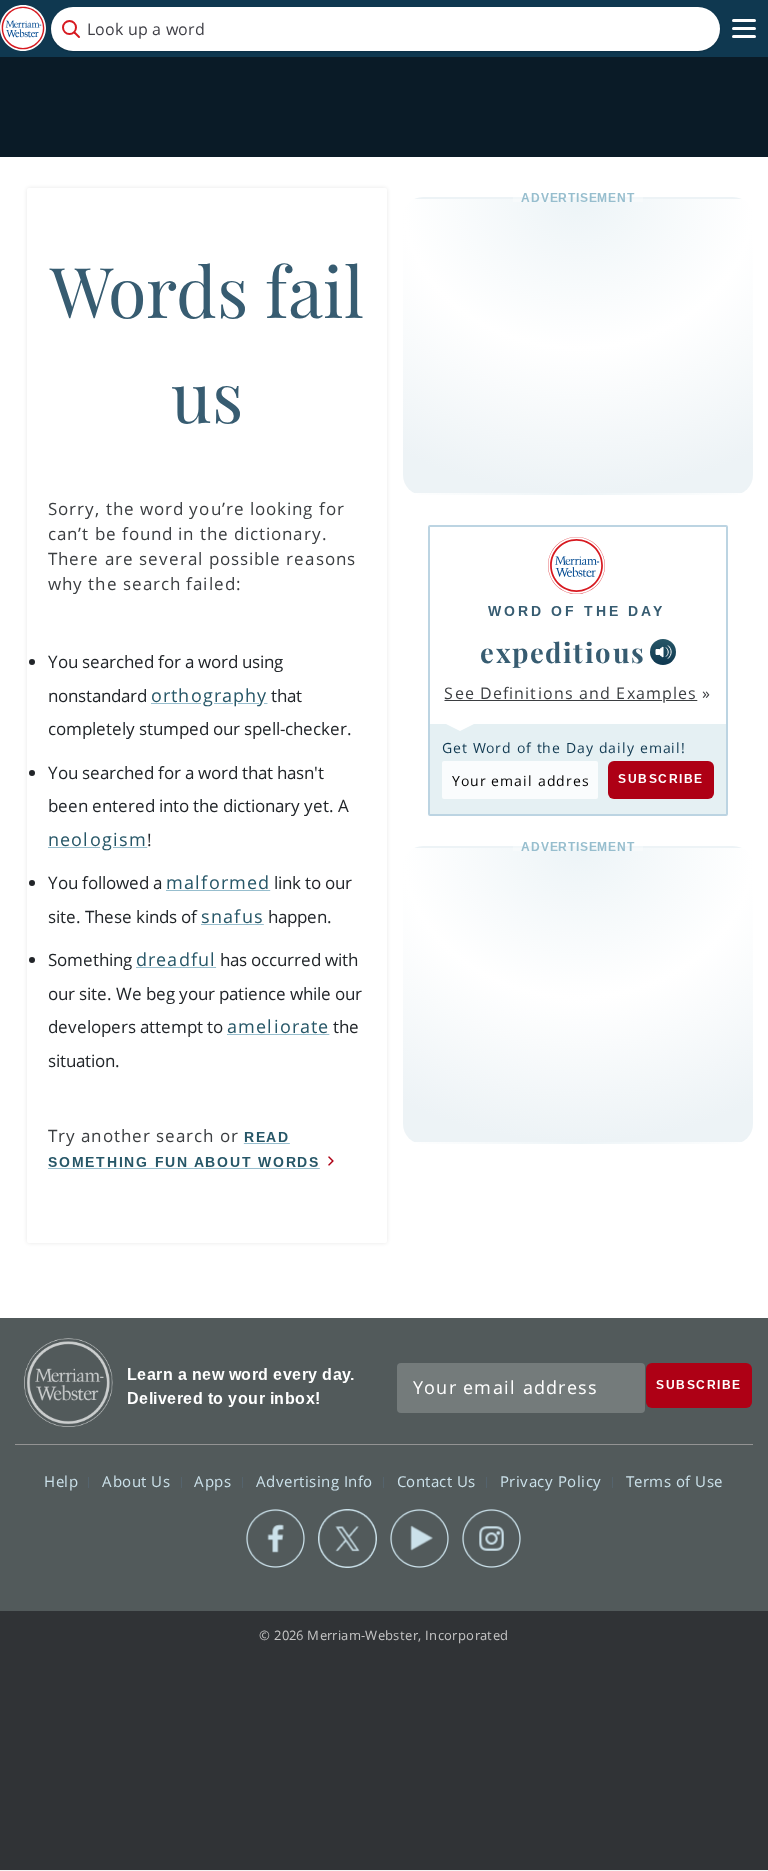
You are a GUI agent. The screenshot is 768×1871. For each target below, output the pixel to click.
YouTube (419, 1539)
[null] (663, 652)
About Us (138, 1481)
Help (63, 1481)
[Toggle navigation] (744, 29)
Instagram (491, 1539)
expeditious (563, 651)
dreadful (176, 959)
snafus (232, 916)
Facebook (275, 1539)
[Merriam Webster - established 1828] (23, 28)
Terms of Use (674, 1481)
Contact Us (439, 1481)
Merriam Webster (68, 1382)
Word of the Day (576, 611)
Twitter (347, 1539)
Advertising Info (317, 1481)
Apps (215, 1481)
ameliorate (278, 1026)
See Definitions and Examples (570, 693)
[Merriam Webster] (576, 565)
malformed (218, 882)
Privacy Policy (553, 1481)
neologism (97, 839)
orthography (209, 695)
